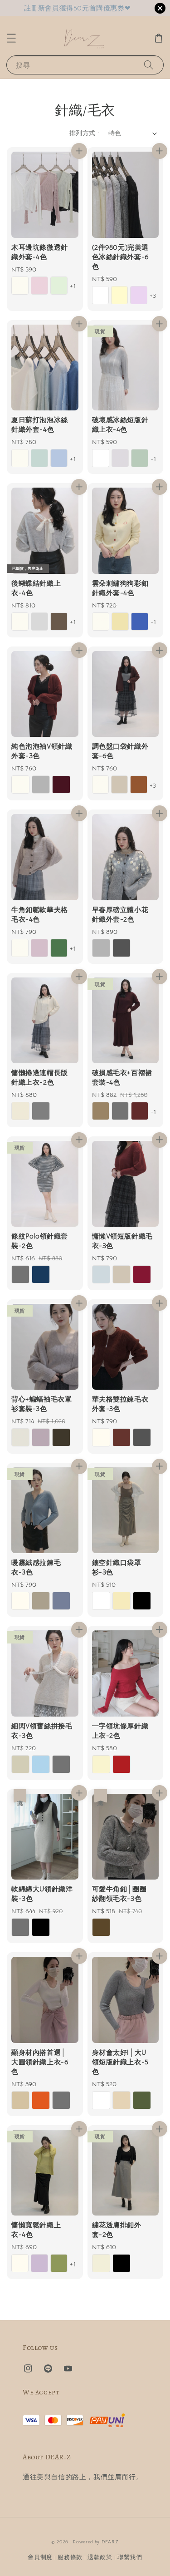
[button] (11, 38)
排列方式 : (84, 133)
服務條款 (70, 2557)
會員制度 (40, 2557)
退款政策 (100, 2557)
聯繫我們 (130, 2557)
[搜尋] (149, 65)
